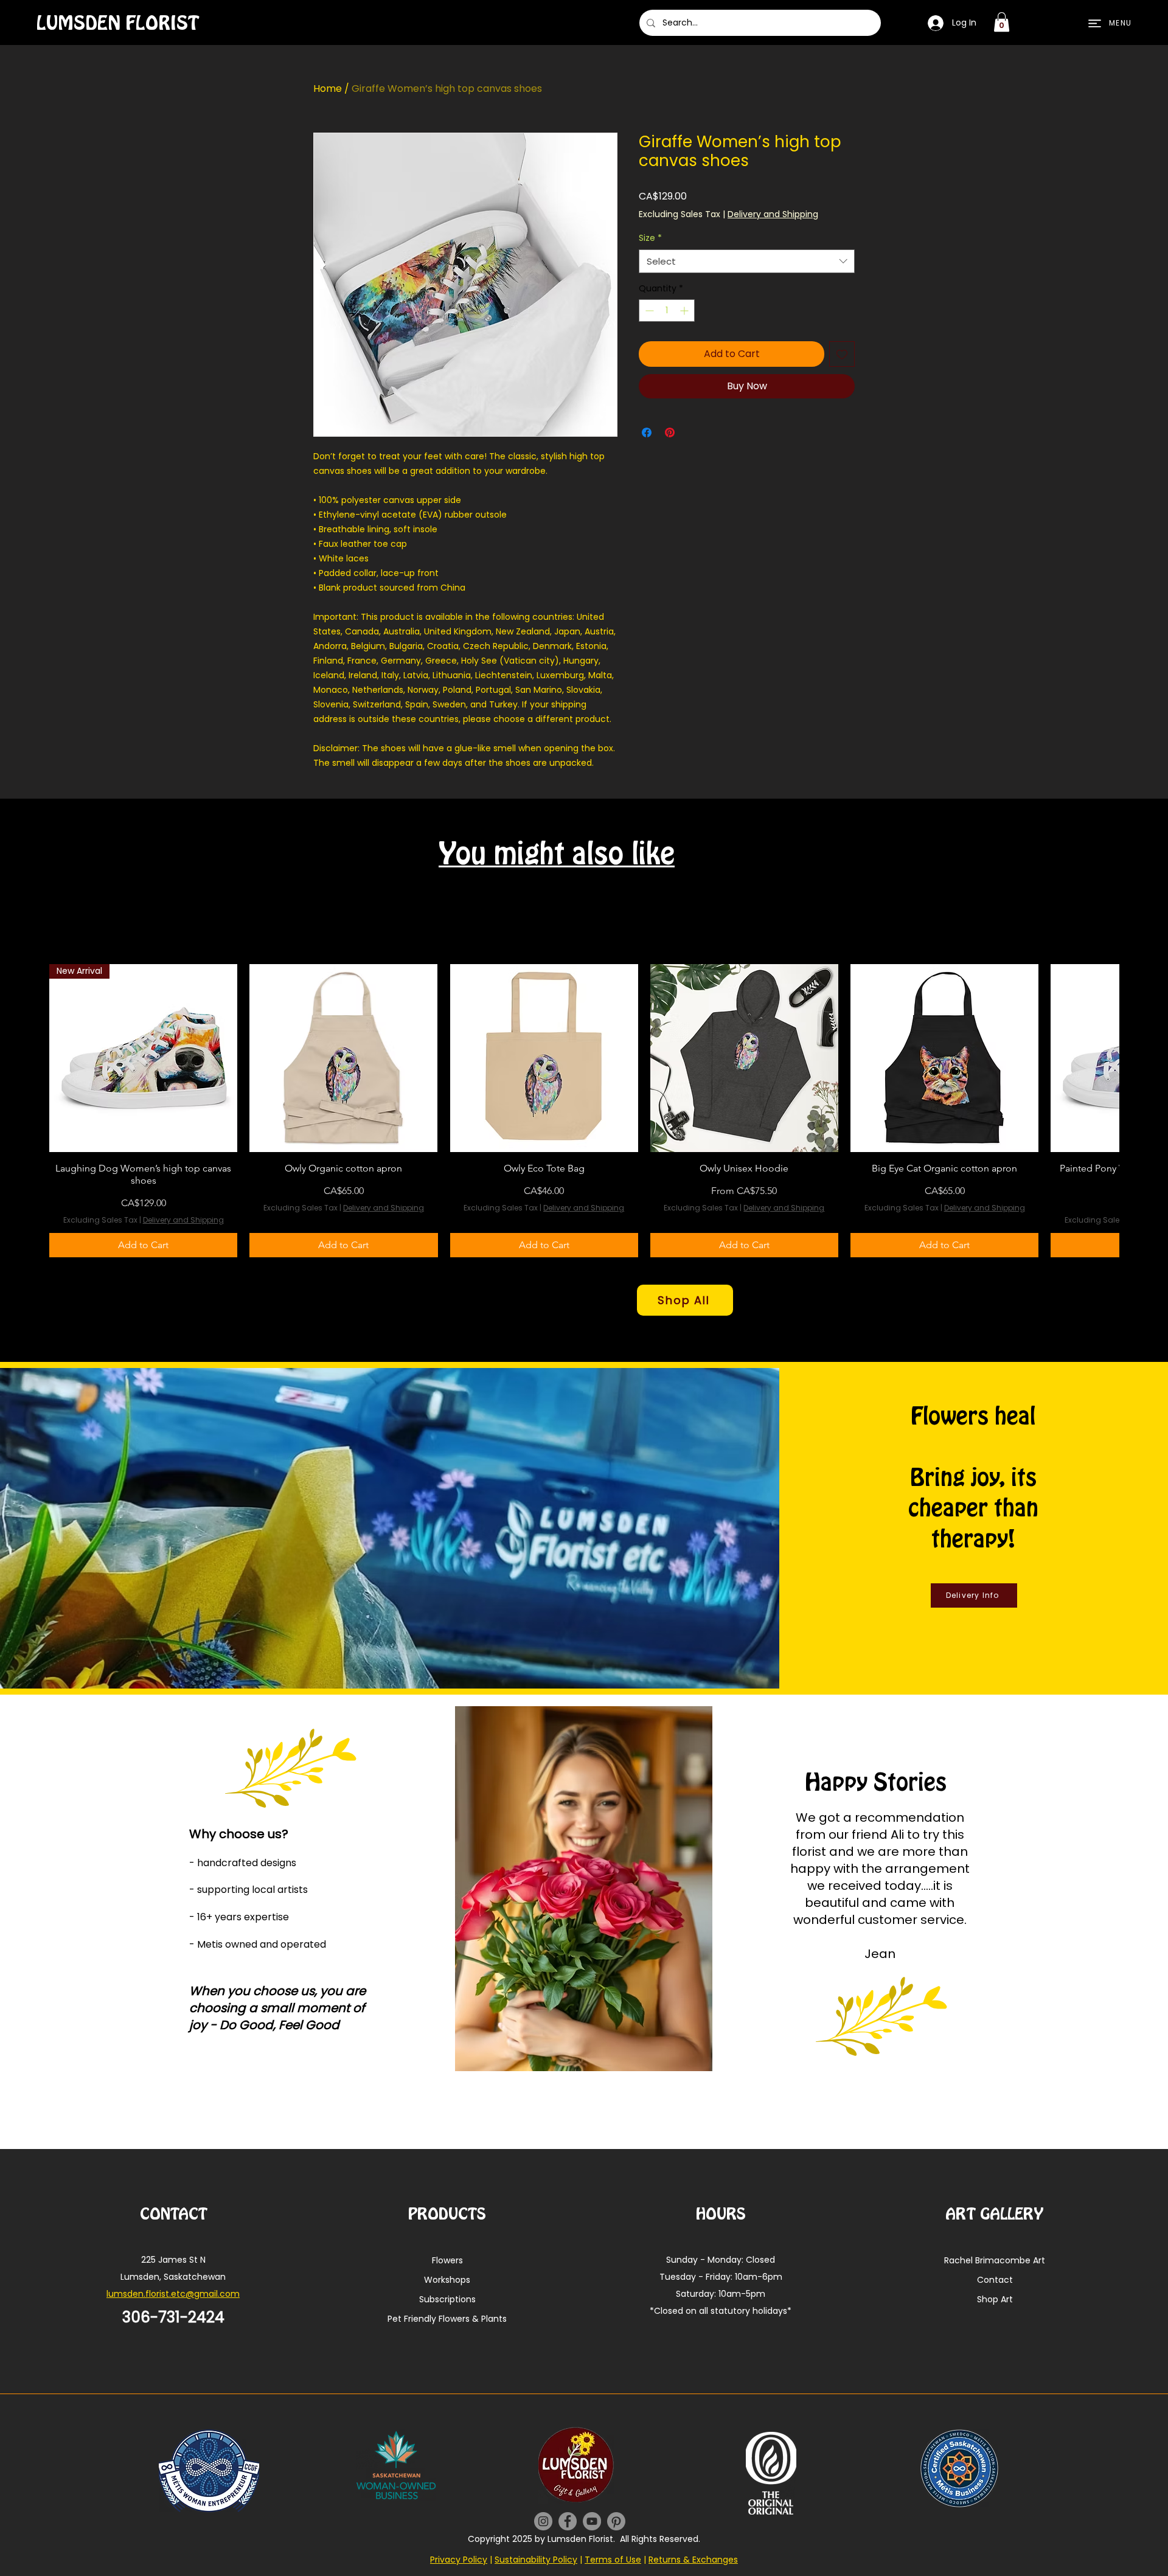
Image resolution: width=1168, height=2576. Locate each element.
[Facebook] (568, 2521)
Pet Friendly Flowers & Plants (447, 2319)
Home (328, 89)
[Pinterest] (616, 2521)
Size (650, 238)
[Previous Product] (32, 1111)
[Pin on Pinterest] (670, 432)
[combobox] (747, 261)
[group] (584, 1111)
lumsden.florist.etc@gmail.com (173, 2294)
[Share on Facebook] (647, 432)
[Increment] (685, 311)
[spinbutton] (667, 311)
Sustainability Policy (536, 2560)
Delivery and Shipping (773, 214)
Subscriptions (447, 2299)
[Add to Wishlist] (842, 354)
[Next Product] (1136, 1111)
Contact (995, 2280)
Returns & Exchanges (693, 2560)
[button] (1002, 22)
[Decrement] (648, 311)
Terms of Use (613, 2560)
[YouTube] (592, 2521)
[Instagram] (543, 2521)
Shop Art (995, 2299)
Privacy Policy (459, 2560)
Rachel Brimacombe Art (995, 2260)
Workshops (447, 2280)
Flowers (447, 2260)
